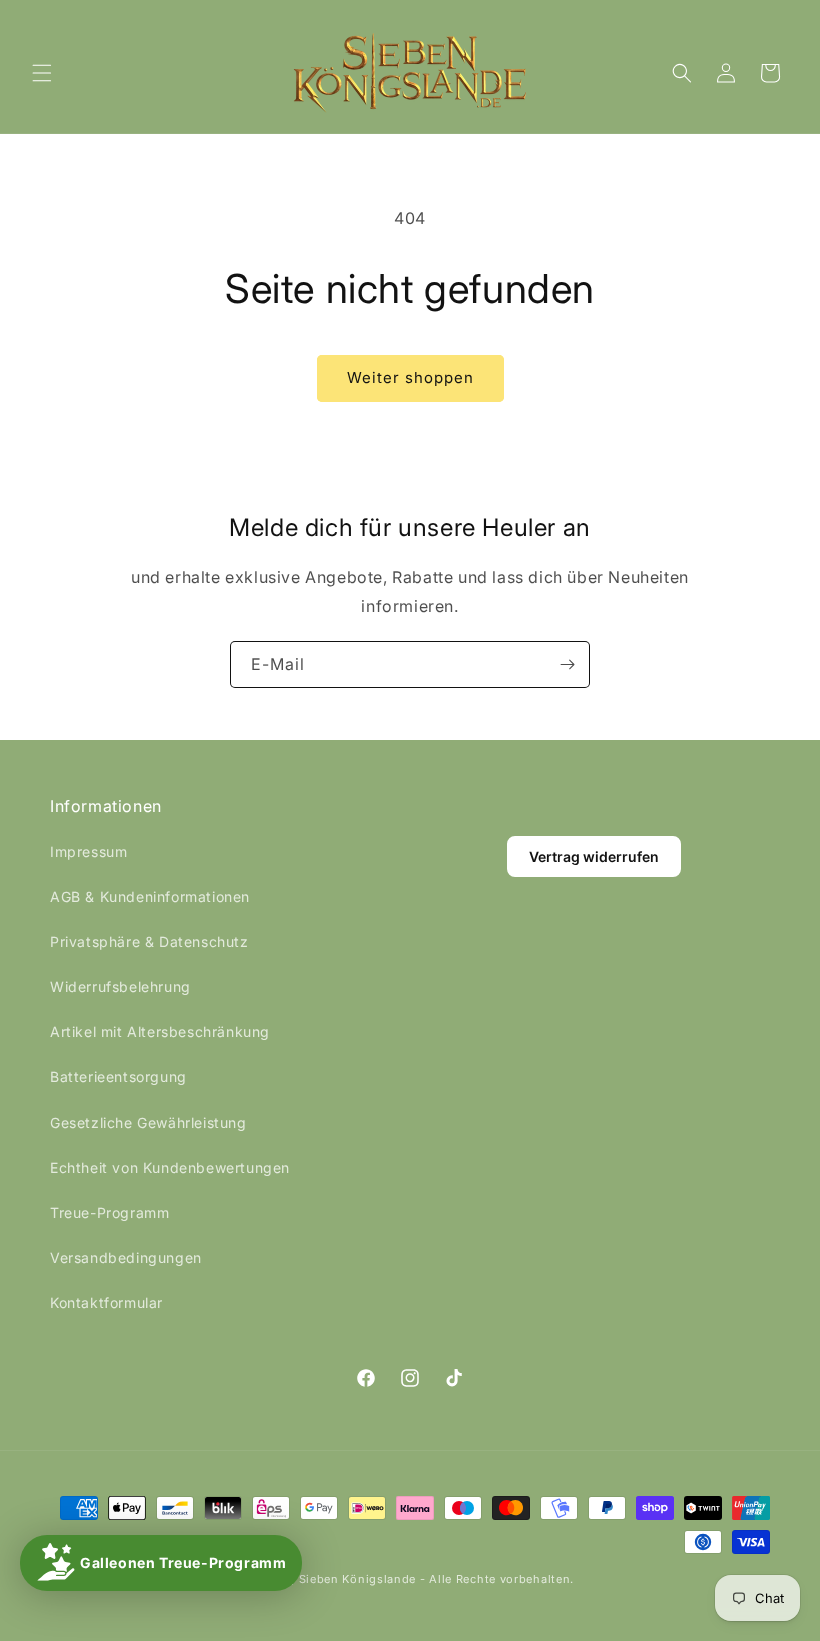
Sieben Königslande (358, 1579)
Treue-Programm (109, 1212)
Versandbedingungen (126, 1257)
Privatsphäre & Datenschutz (149, 941)
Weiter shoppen (410, 377)
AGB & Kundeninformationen (150, 896)
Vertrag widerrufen (594, 856)
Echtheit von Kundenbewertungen (170, 1167)
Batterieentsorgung (118, 1076)
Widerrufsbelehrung (120, 986)
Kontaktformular (106, 1302)
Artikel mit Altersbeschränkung (160, 1031)
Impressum (88, 851)
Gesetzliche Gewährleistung (148, 1122)
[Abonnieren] (567, 664)
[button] (42, 73)
